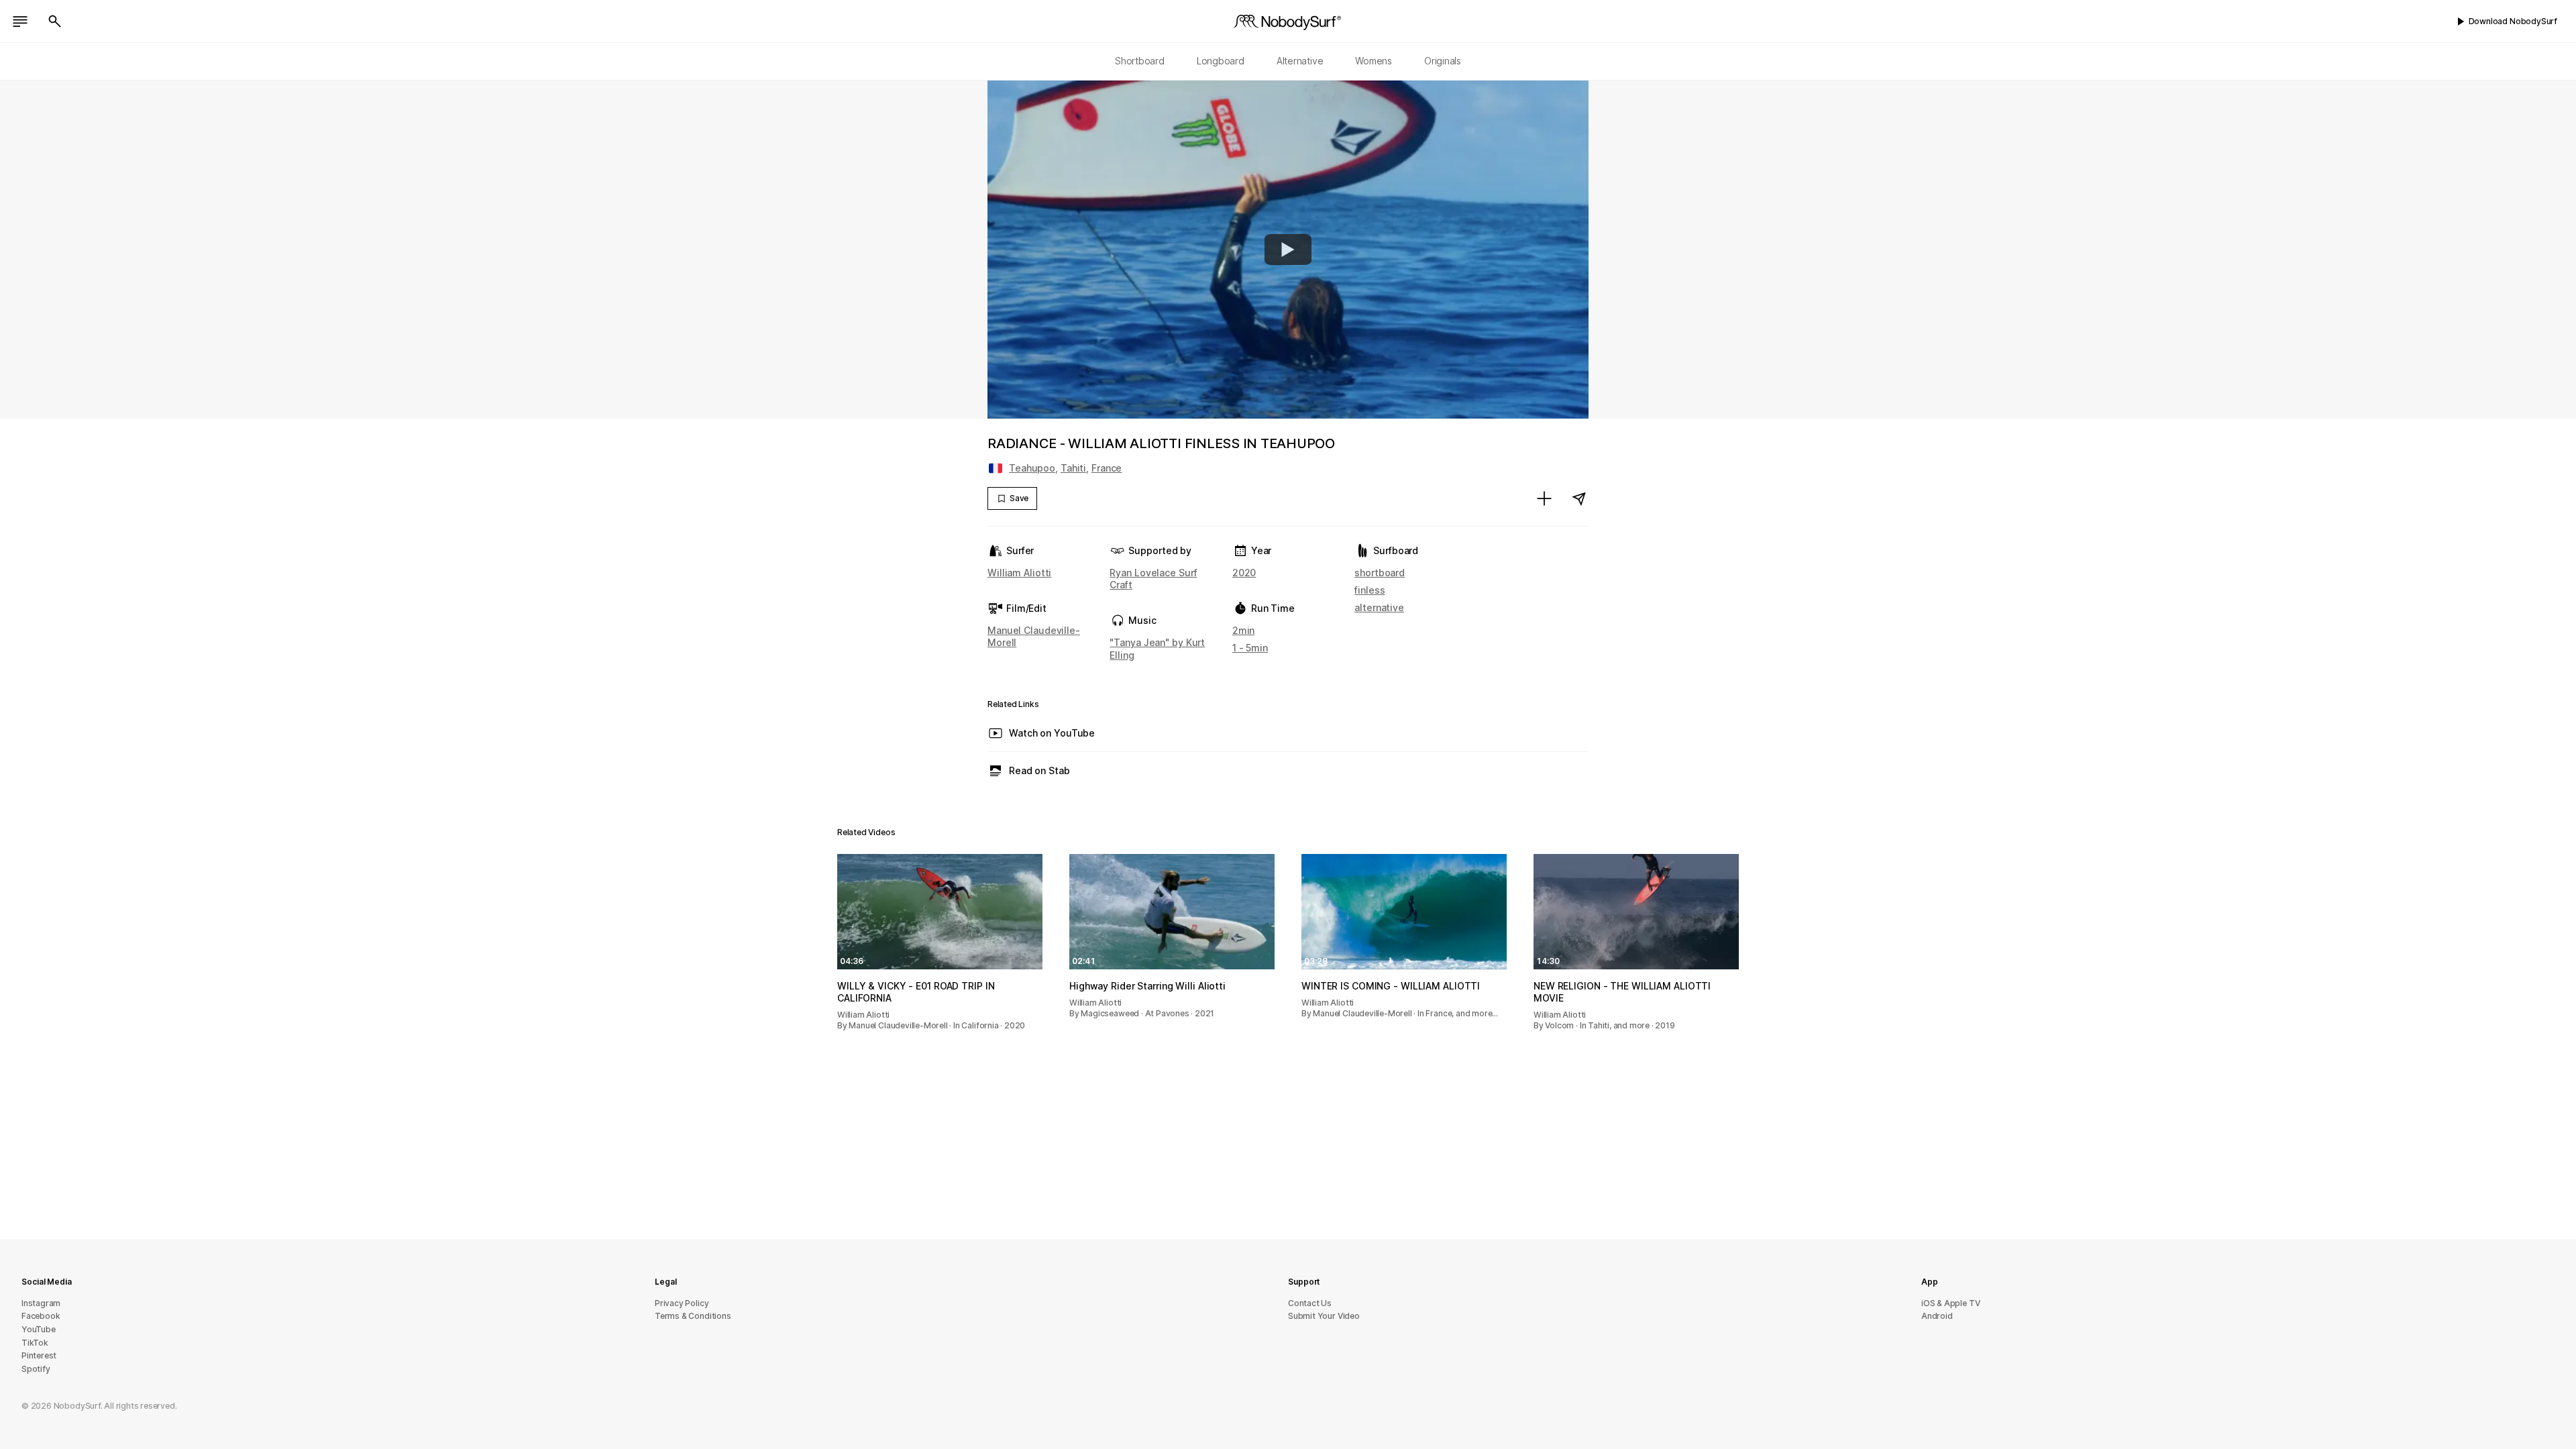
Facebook (41, 1316)
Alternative (1300, 61)
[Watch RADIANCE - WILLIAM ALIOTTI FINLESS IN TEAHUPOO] (1288, 250)
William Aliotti (1019, 573)
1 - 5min (1250, 648)
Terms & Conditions (693, 1316)
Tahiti (1073, 468)
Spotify (36, 1369)
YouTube (39, 1329)
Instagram (41, 1303)
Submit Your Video (1324, 1316)
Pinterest (39, 1355)
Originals (1443, 61)
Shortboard (1140, 61)
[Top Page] (1288, 21)
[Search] (55, 21)
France (1107, 468)
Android (1937, 1316)
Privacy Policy (682, 1303)
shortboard (1380, 573)
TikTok (35, 1343)
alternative (1379, 607)
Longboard (1221, 61)
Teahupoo (1032, 468)
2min (1244, 630)
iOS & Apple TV (1950, 1303)
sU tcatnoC (1310, 1303)
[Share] (1579, 498)
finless (1370, 590)
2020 (1244, 573)
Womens (1374, 61)
